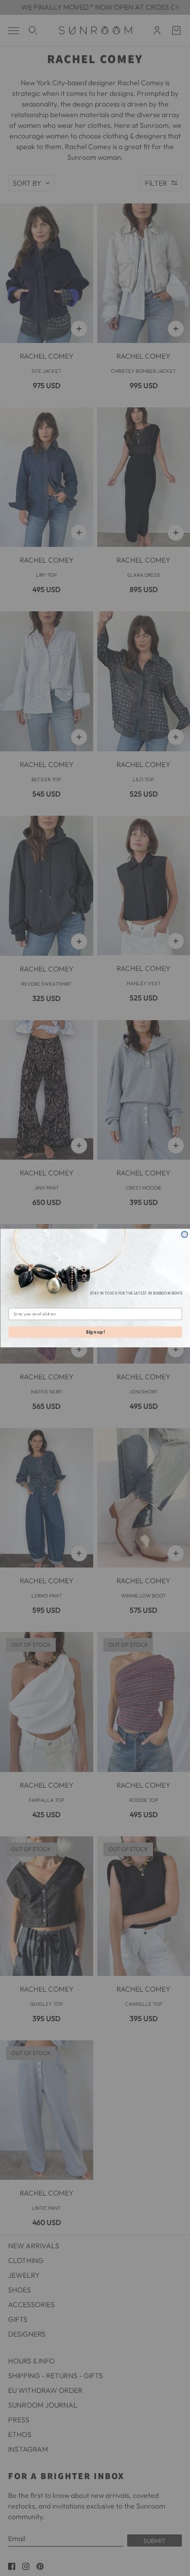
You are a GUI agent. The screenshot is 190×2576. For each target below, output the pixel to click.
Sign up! (95, 1332)
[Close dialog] (185, 1234)
